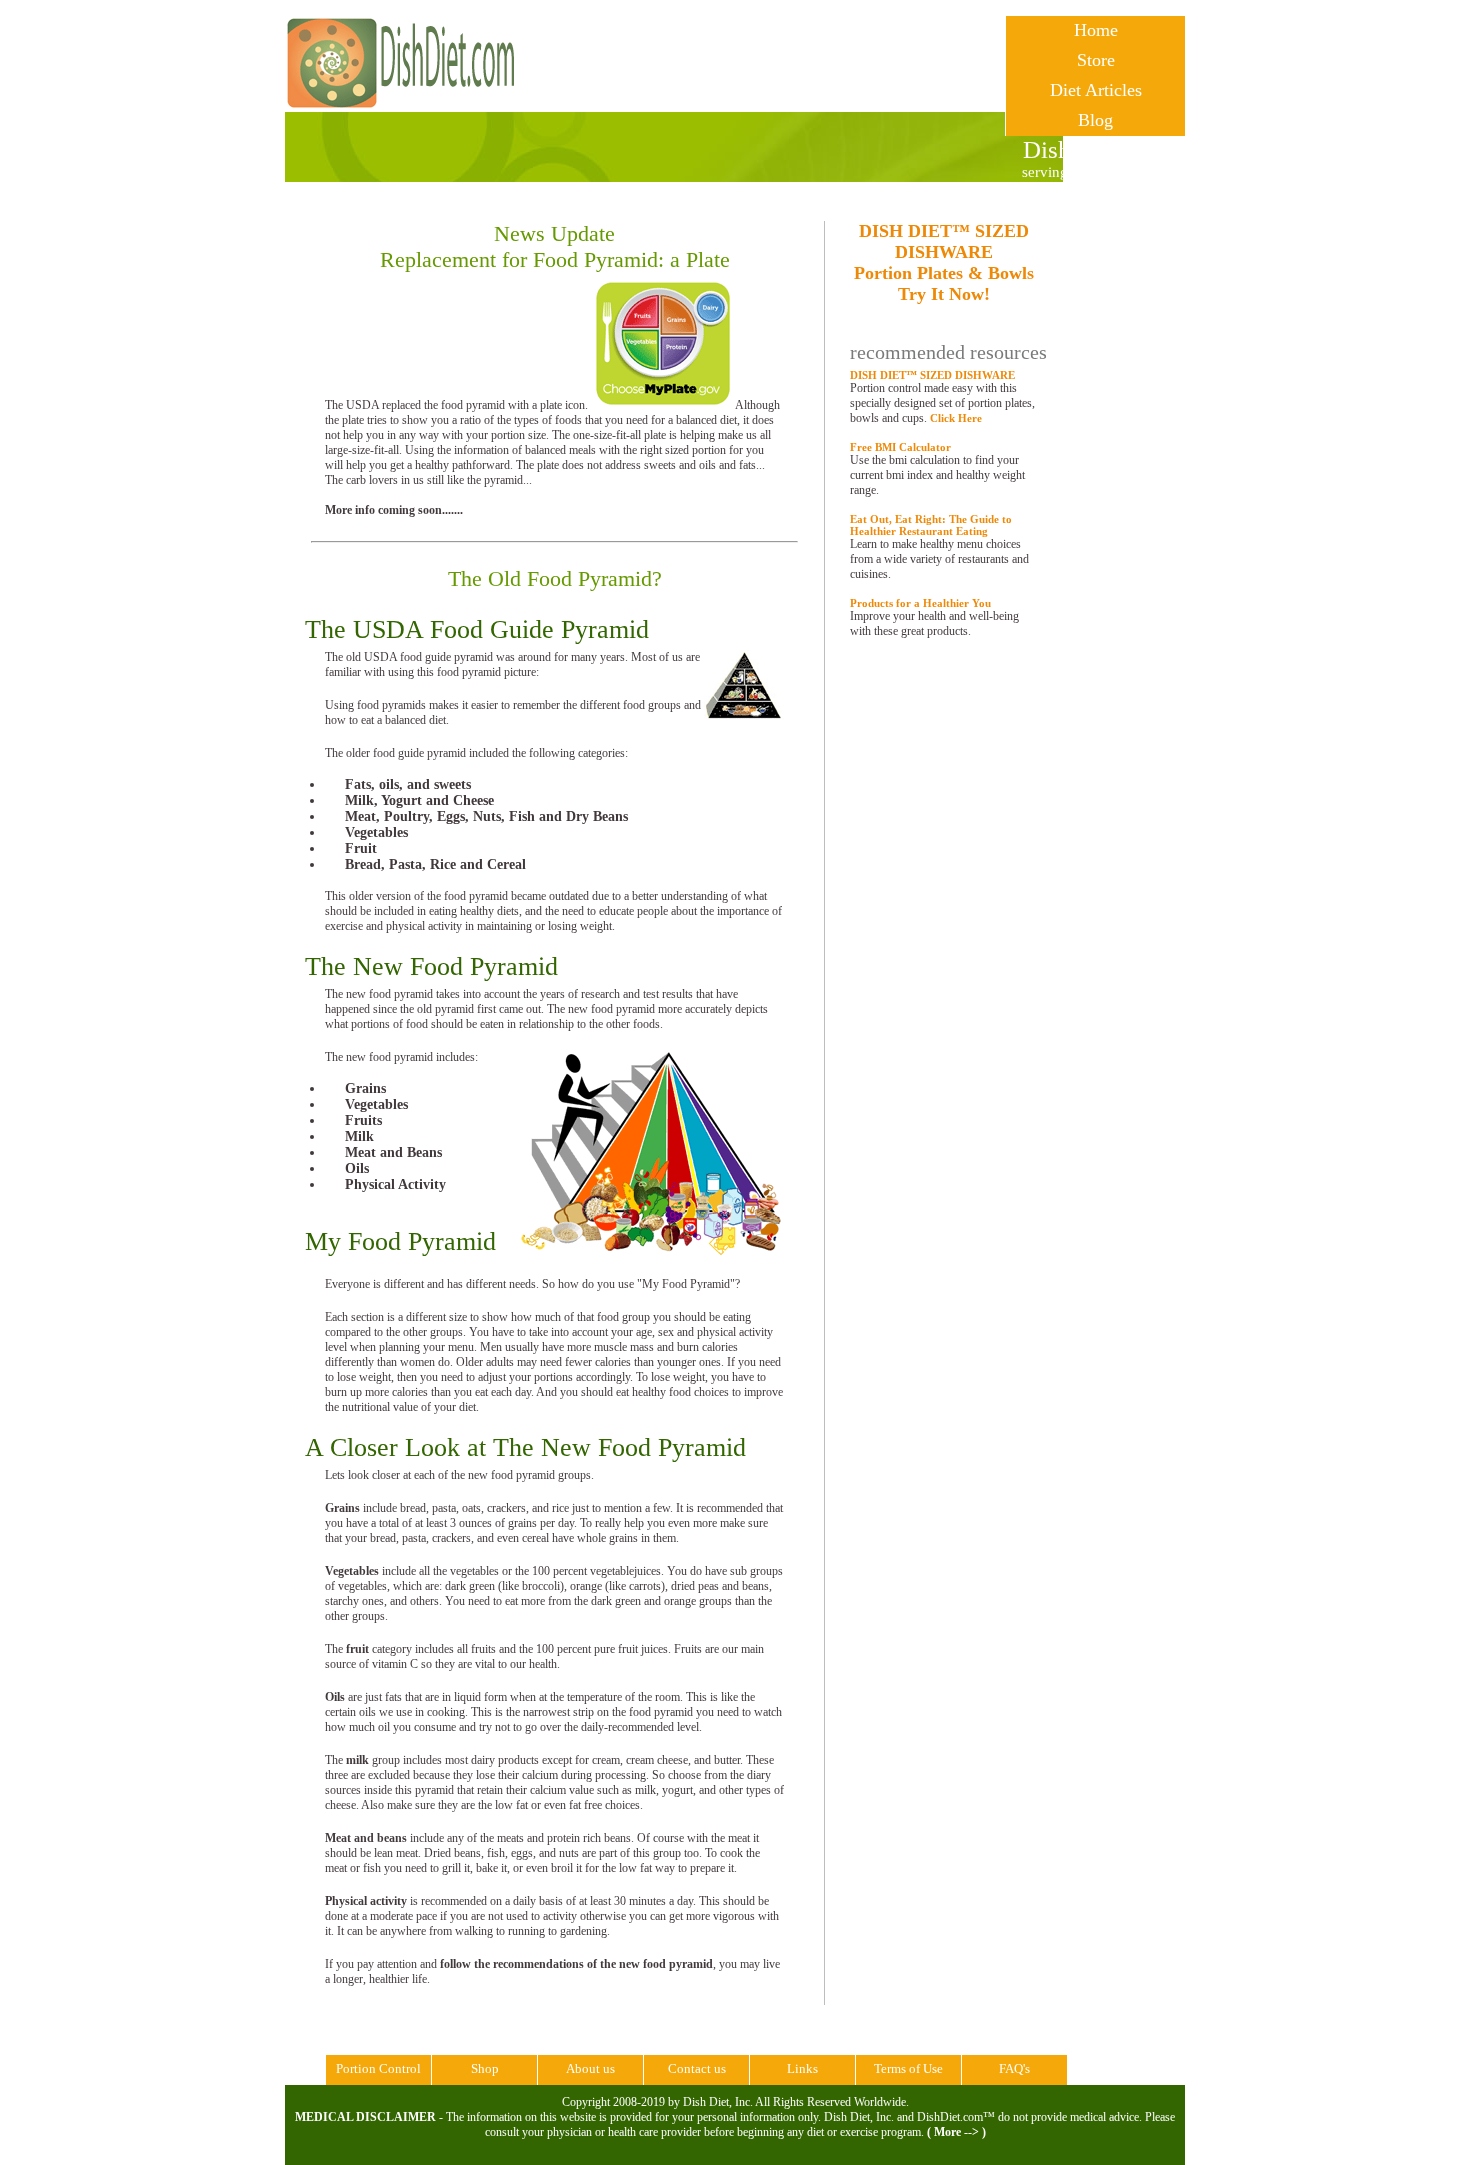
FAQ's (1014, 2068)
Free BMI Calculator (900, 447)
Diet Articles (1096, 90)
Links (802, 2068)
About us (590, 2068)
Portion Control (378, 2068)
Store (1096, 60)
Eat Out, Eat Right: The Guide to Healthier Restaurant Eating (931, 525)
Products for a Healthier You (920, 603)
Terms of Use (908, 2068)
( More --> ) (956, 2132)
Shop (485, 2068)
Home (1096, 30)
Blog (1095, 120)
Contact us (697, 2068)
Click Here (956, 418)
